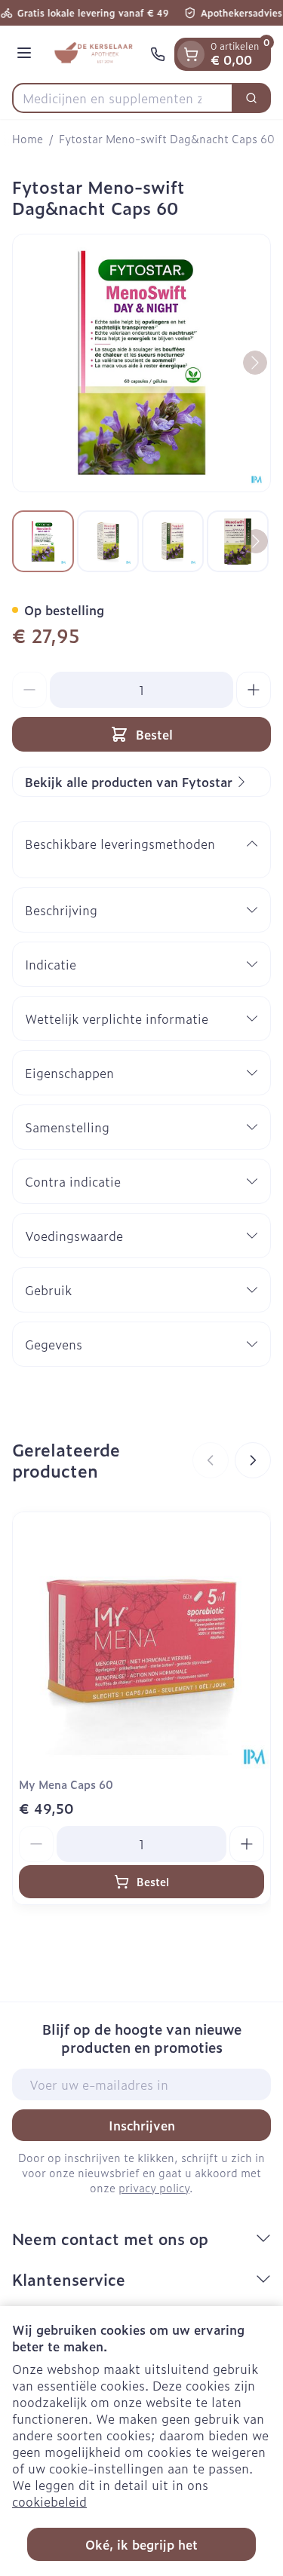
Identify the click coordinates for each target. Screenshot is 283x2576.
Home (28, 139)
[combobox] (123, 98)
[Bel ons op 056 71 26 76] (158, 54)
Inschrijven (142, 2125)
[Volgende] (255, 363)
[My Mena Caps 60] (141, 1641)
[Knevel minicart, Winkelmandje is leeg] (191, 54)
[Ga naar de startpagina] (93, 54)
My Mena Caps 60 (66, 1784)
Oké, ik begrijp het (141, 2544)
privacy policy (154, 2187)
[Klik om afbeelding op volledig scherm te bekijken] (141, 363)
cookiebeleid (49, 2501)
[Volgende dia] (253, 1460)
